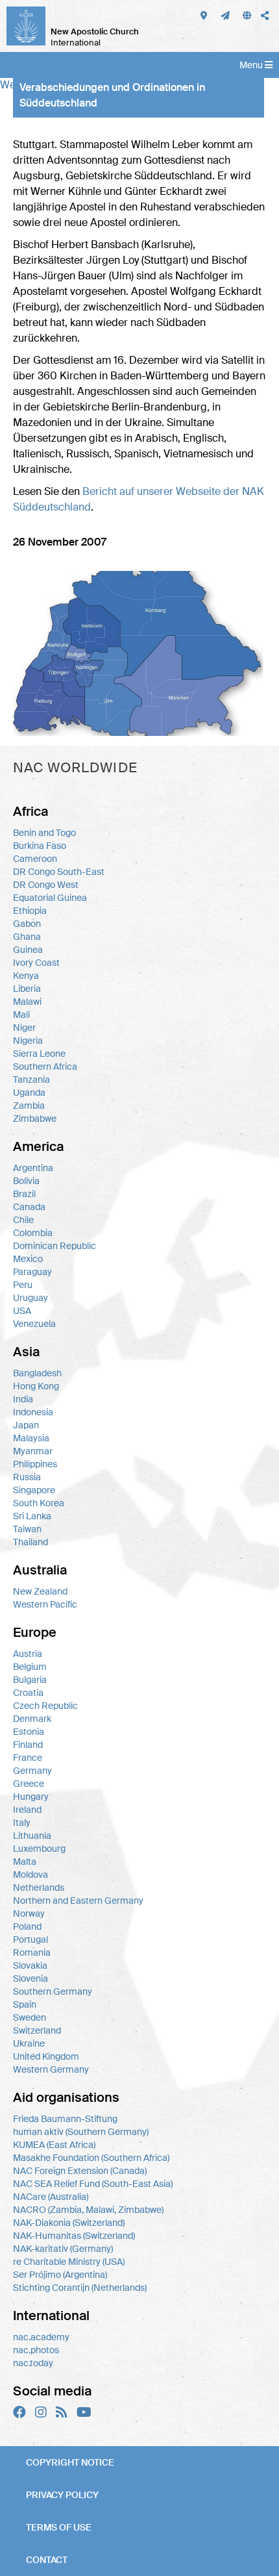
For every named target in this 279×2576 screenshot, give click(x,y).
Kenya (26, 976)
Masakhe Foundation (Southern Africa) (91, 2158)
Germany (32, 1771)
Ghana (27, 937)
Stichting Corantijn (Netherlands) (80, 2288)
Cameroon (35, 859)
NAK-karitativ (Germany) (63, 2249)
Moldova (30, 1875)
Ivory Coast (36, 963)
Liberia (27, 989)
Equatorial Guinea (50, 898)
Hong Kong (36, 1386)
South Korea (39, 1503)
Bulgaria (30, 1680)
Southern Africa (45, 1067)
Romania (32, 1952)
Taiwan (27, 1529)
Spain (25, 2004)
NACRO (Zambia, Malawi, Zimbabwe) (88, 2210)
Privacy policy (62, 2495)
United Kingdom (46, 2056)
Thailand (30, 1542)
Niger (24, 1028)
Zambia (29, 1105)
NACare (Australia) (51, 2197)
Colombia (33, 1233)
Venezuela (34, 1324)
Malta (25, 1862)
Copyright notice (70, 2462)
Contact (47, 2560)
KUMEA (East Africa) (54, 2145)
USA (22, 1311)
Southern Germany (53, 1991)
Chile (23, 1220)
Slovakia (30, 1965)
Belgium (30, 1667)
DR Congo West (46, 885)
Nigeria (28, 1041)
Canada (29, 1207)
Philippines (35, 1464)
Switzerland (37, 2030)
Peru (23, 1285)
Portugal (30, 1939)
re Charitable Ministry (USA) (69, 2262)
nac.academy (41, 2337)
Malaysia (31, 1438)
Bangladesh (37, 1373)
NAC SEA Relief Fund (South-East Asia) (93, 2184)
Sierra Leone (39, 1054)
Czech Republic (45, 1706)
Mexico (28, 1259)
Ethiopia (30, 911)
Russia (27, 1477)
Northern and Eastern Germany (78, 1900)
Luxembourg (39, 1849)
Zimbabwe (35, 1118)
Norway (29, 1913)
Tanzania (31, 1080)
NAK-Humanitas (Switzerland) (74, 2236)
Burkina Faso (40, 846)
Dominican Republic (55, 1246)
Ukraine (29, 2043)
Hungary (31, 1797)
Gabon (27, 924)
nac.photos (36, 2350)
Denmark (32, 1719)
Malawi (27, 1002)
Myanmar (33, 1451)
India (23, 1399)
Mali (21, 1015)
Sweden (30, 2017)
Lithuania (32, 1836)
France (28, 1758)
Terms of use (59, 2527)
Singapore (34, 1490)
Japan (26, 1425)
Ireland (27, 1810)
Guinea (28, 950)
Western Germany (51, 2069)
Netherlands (39, 1888)
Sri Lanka (32, 1516)
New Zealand (40, 1591)
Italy (22, 1823)
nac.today (33, 2363)
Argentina (33, 1168)
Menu (252, 65)
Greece (29, 1784)
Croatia (28, 1693)
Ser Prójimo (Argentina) (60, 2275)
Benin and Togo (44, 833)
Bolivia (26, 1181)
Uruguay (30, 1298)
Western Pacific (45, 1604)
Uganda (29, 1092)
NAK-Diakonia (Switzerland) (69, 2223)
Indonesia (33, 1412)
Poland (27, 1926)
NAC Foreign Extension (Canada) (80, 2171)
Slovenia (30, 1978)
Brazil (24, 1194)
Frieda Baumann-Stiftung (65, 2119)
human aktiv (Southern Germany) (81, 2132)
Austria (28, 1654)
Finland (28, 1745)
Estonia (29, 1732)
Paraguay (32, 1272)
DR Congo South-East (59, 872)
